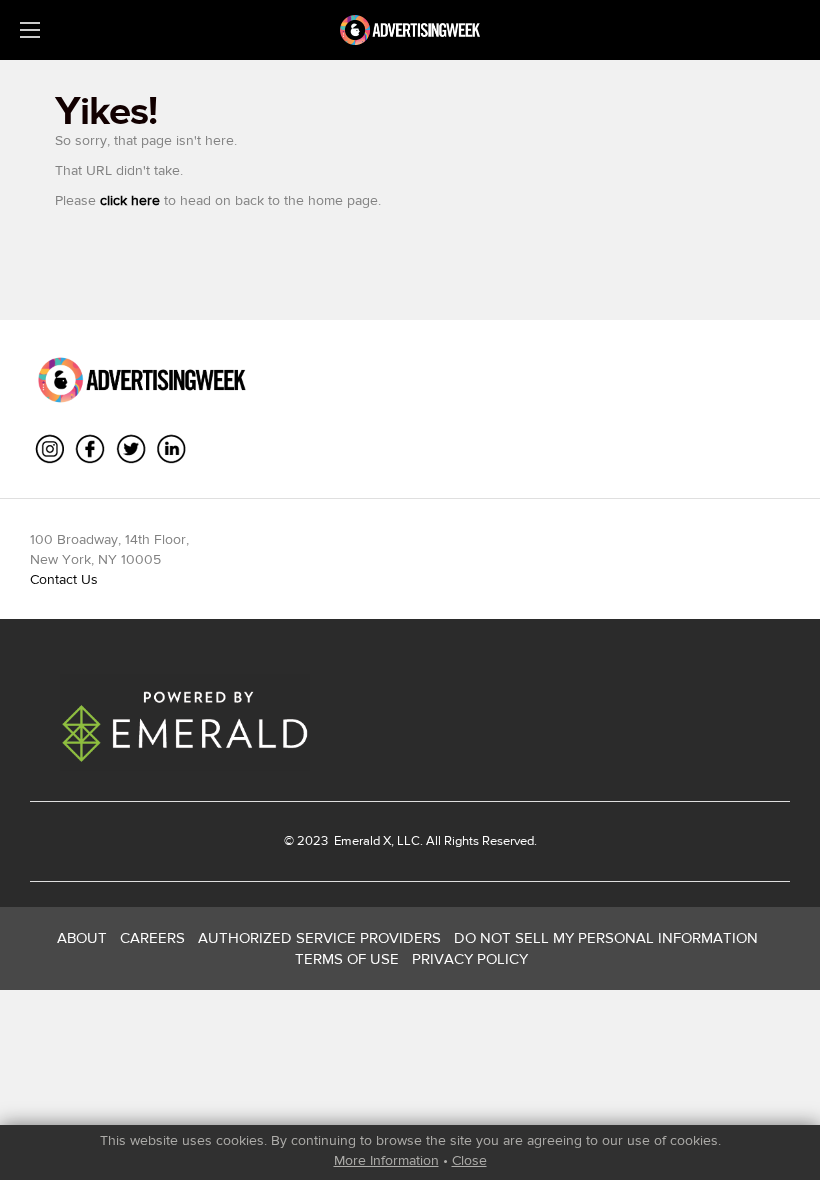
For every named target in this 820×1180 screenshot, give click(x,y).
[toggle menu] (30, 30)
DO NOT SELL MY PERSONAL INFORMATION (606, 937)
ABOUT (82, 937)
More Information (386, 1160)
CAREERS (152, 937)
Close (469, 1160)
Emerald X (361, 840)
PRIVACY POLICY (470, 958)
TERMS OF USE (347, 958)
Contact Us (64, 579)
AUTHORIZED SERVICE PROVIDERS (319, 937)
